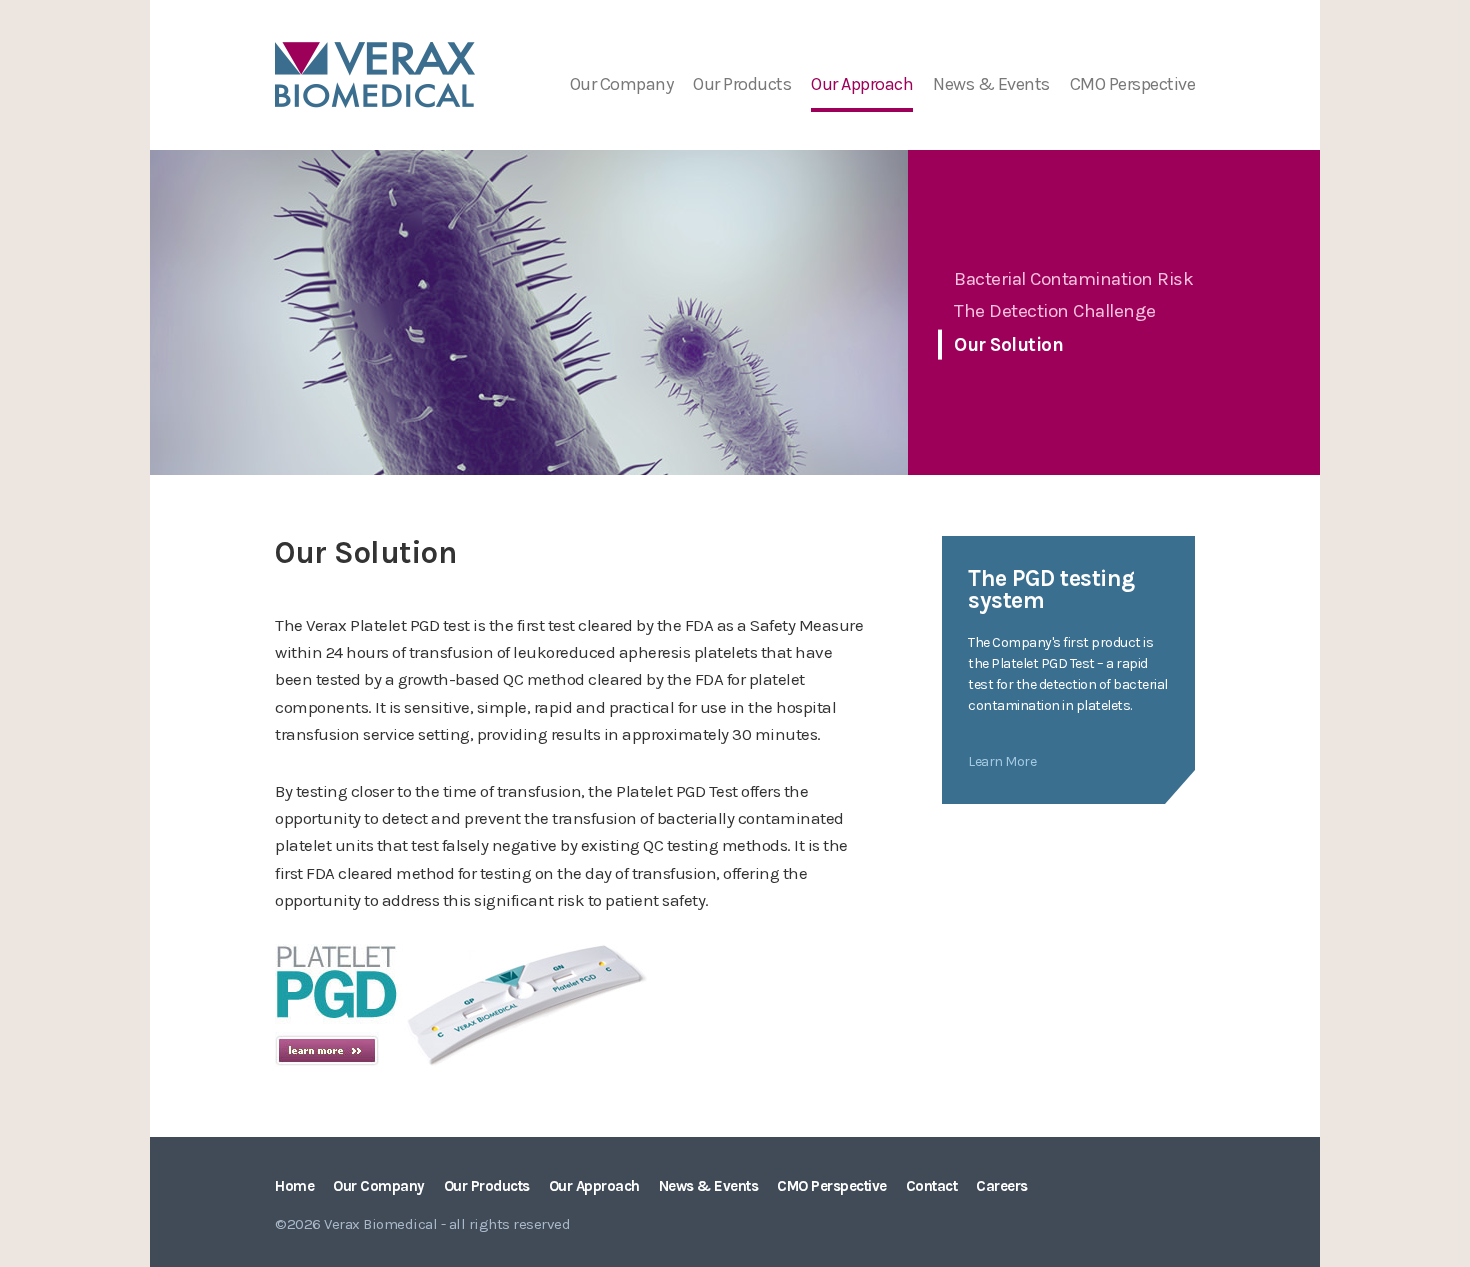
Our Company (622, 84)
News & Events (991, 84)
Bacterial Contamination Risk (1073, 278)
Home (294, 1186)
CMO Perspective (1133, 84)
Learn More (1002, 761)
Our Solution (1008, 345)
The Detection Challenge (1055, 310)
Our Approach (862, 84)
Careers (1002, 1186)
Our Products (742, 84)
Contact (932, 1186)
